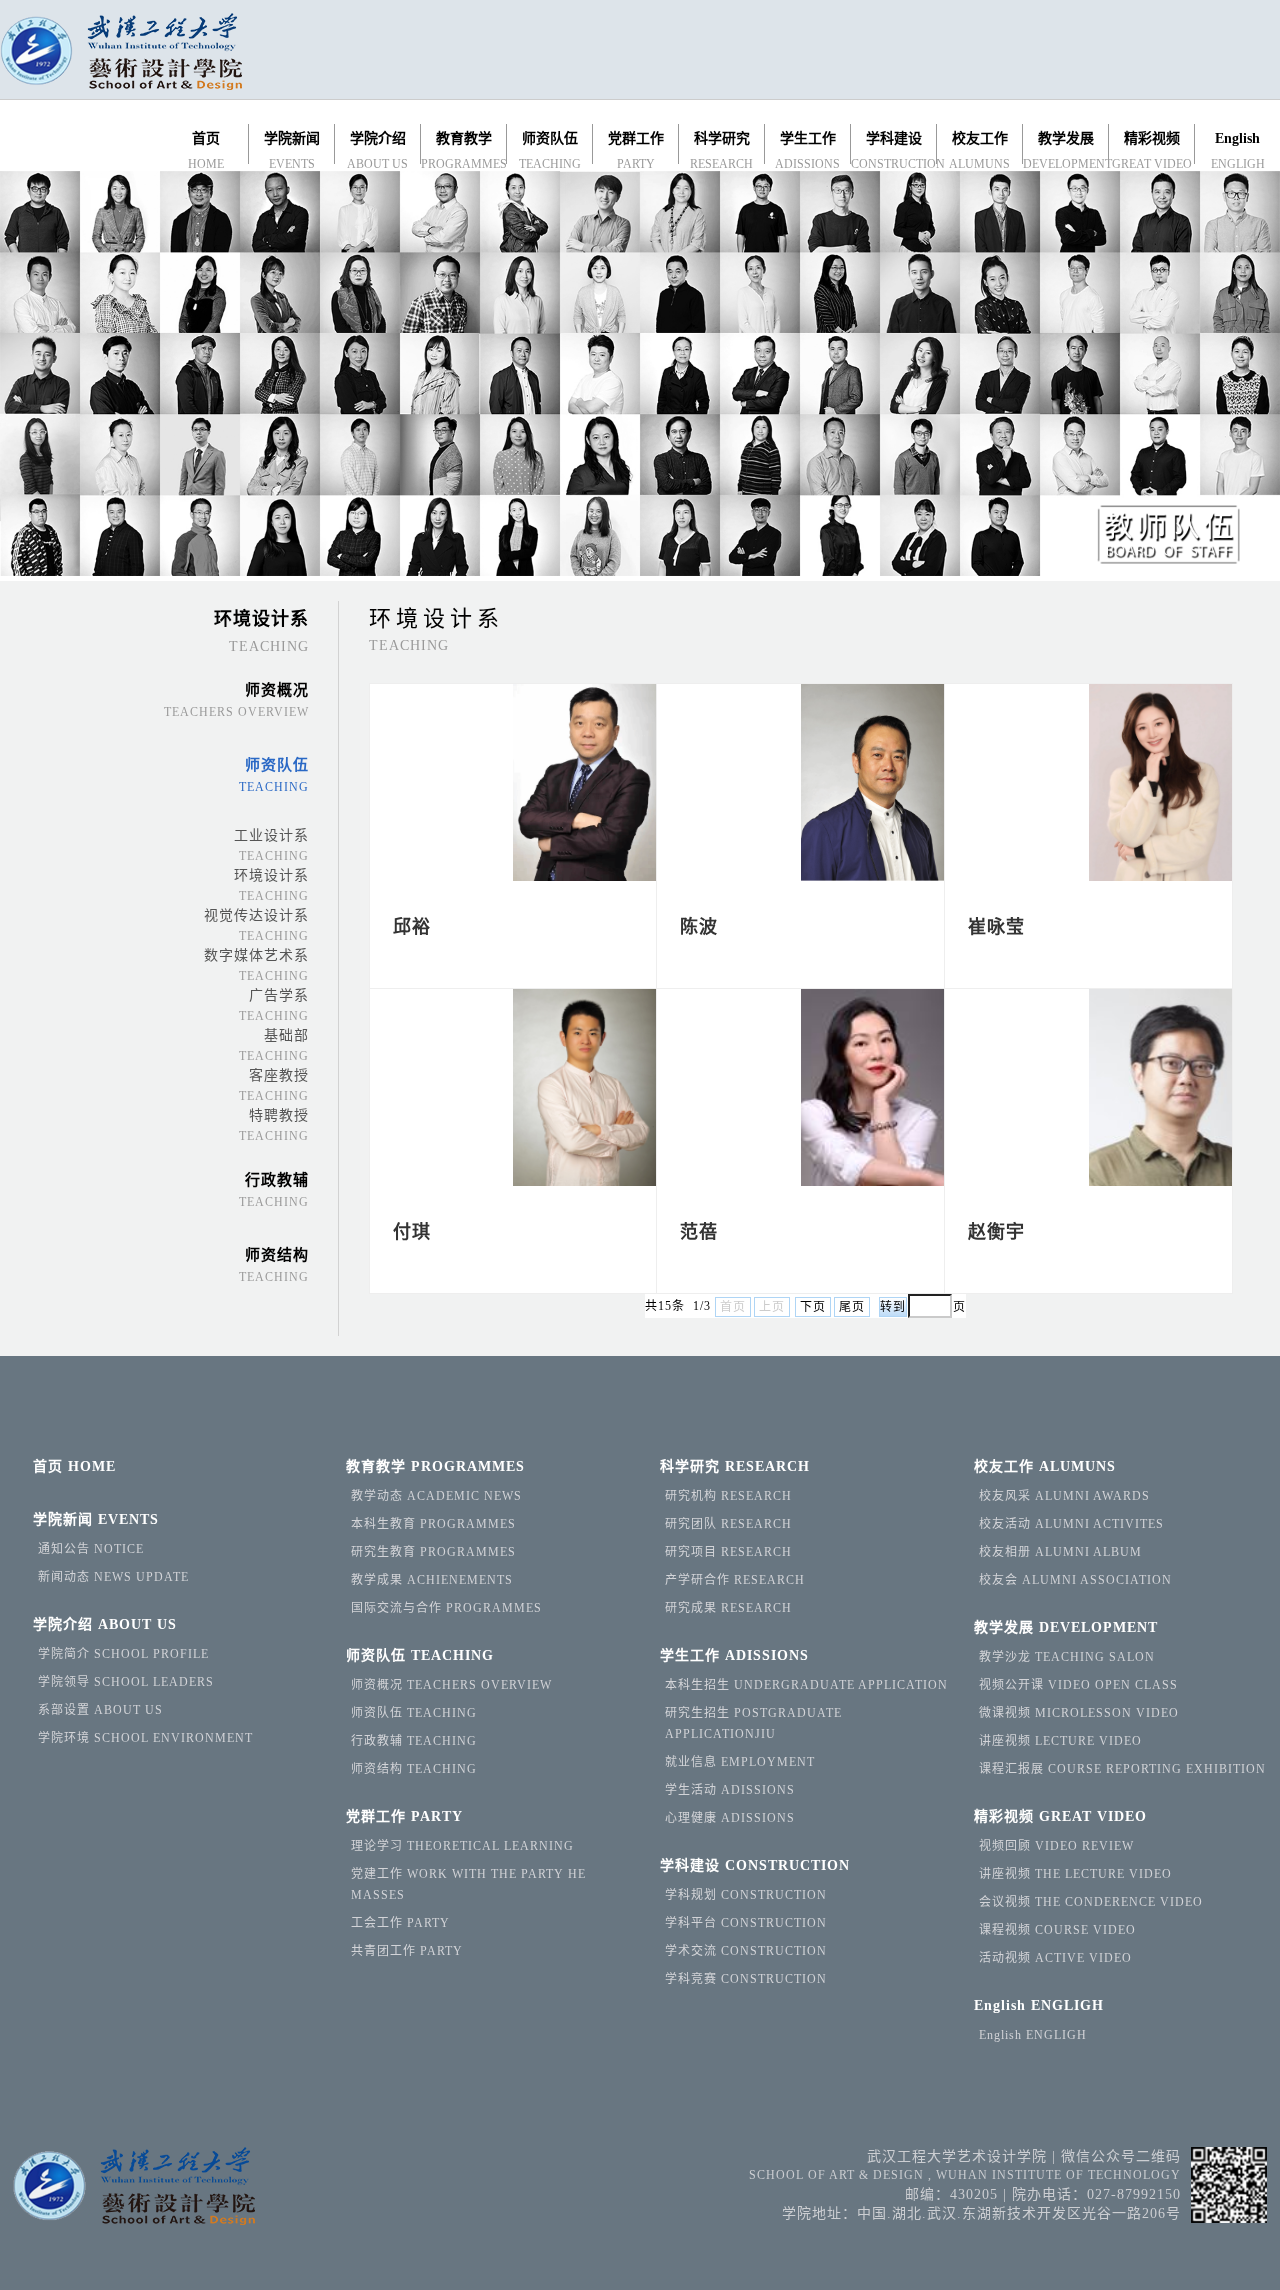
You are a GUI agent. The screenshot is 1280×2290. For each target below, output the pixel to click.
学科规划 (746, 1895)
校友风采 (1064, 1496)
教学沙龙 (1067, 1657)
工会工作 (400, 1923)
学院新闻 (96, 1519)
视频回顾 (1056, 1846)
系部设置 (100, 1710)
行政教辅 (414, 1741)
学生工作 (734, 1655)
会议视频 (1091, 1902)
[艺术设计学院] (121, 54)
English (1039, 2005)
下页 (813, 1307)
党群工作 (404, 1816)
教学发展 (1066, 1627)
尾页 (852, 1307)
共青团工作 (407, 1951)
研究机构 (728, 1496)
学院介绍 (105, 1624)
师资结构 (414, 1769)
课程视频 (1057, 1930)
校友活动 (1071, 1524)
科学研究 (735, 1466)
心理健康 (730, 1818)
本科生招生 (806, 1685)
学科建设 (755, 1865)
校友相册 (1060, 1552)
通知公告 (91, 1549)
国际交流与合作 (446, 1608)
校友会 (1075, 1580)
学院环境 (145, 1738)
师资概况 (451, 1685)
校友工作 (1045, 1466)
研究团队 (728, 1524)
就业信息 (740, 1762)
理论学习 (462, 1846)
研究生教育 (433, 1552)
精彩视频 (1060, 1816)
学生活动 (730, 1790)
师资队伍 (420, 1655)
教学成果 (432, 1580)
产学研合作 (735, 1580)
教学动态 (436, 1496)
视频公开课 (1078, 1685)
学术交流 (746, 1951)
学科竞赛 (746, 1979)
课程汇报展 (1122, 1769)
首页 (74, 1466)
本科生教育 (433, 1524)
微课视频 (1079, 1713)
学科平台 (746, 1923)
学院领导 (126, 1682)
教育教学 (435, 1466)
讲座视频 (1060, 1741)
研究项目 (728, 1552)
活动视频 (1055, 1958)
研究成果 (728, 1608)
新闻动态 (113, 1577)
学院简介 (123, 1654)
